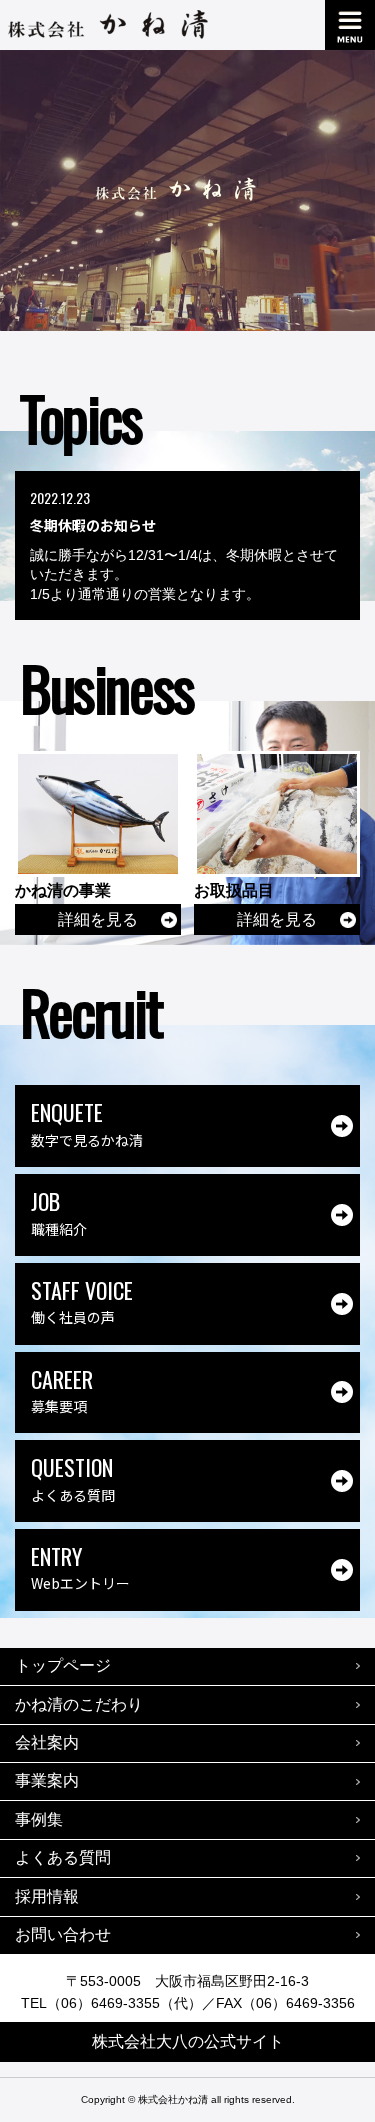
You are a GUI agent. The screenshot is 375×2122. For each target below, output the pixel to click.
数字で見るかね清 (87, 1122)
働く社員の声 (82, 1300)
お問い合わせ (63, 1934)
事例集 (39, 1819)
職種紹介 (59, 1211)
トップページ (63, 1665)
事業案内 (47, 1780)
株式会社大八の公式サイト (188, 2041)
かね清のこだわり (79, 1704)
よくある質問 (73, 1477)
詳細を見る (98, 919)
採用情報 (47, 1896)
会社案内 (47, 1742)
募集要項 (62, 1389)
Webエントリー (80, 1566)
